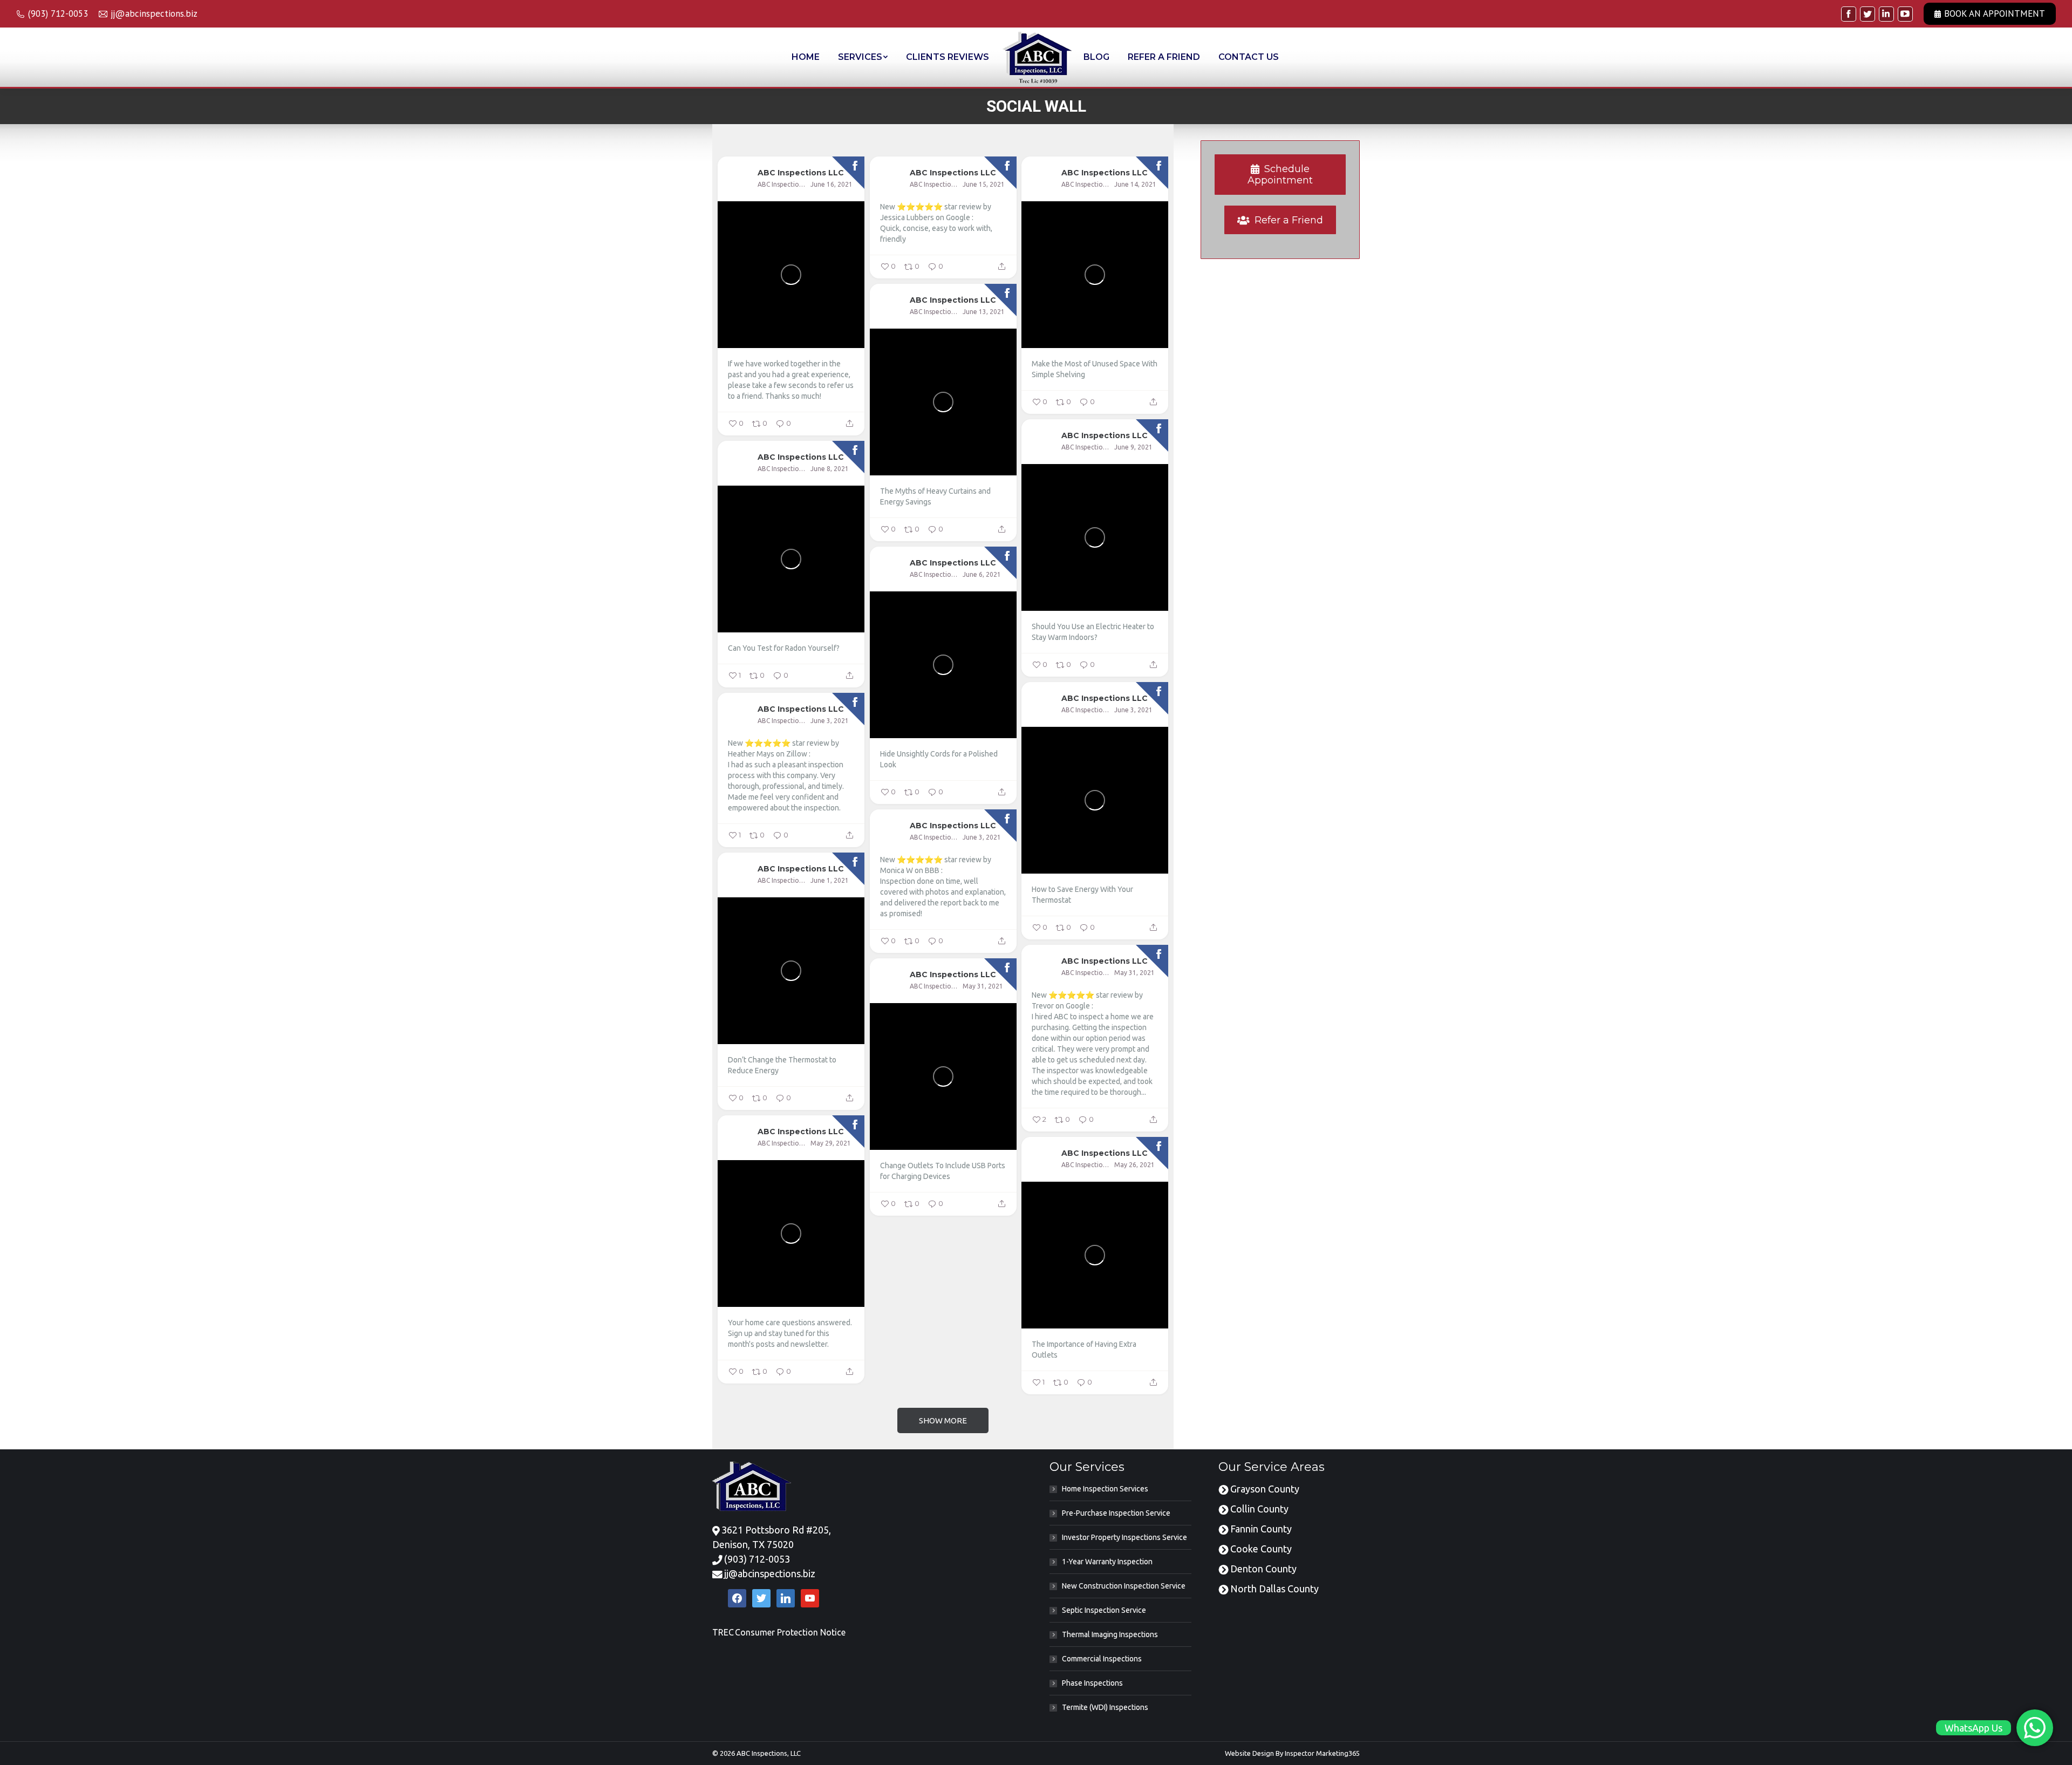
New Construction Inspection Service (1124, 1586)
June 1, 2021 (830, 880)
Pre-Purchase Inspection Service (1116, 1513)
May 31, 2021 (1134, 973)
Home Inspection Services (1105, 1489)
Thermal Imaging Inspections (1110, 1634)
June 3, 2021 (1133, 710)
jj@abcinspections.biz (770, 1573)
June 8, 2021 (830, 469)
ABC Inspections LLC (801, 172)
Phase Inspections (1092, 1683)
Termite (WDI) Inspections (1105, 1707)
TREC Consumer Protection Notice (779, 1632)
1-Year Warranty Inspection (1107, 1562)
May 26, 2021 (1134, 1165)
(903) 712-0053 (757, 1559)
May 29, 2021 (831, 1143)
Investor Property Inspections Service (1124, 1537)
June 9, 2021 (1133, 447)
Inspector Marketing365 (1322, 1753)
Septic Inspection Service (1104, 1610)
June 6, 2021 (982, 574)
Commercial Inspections (1102, 1659)
